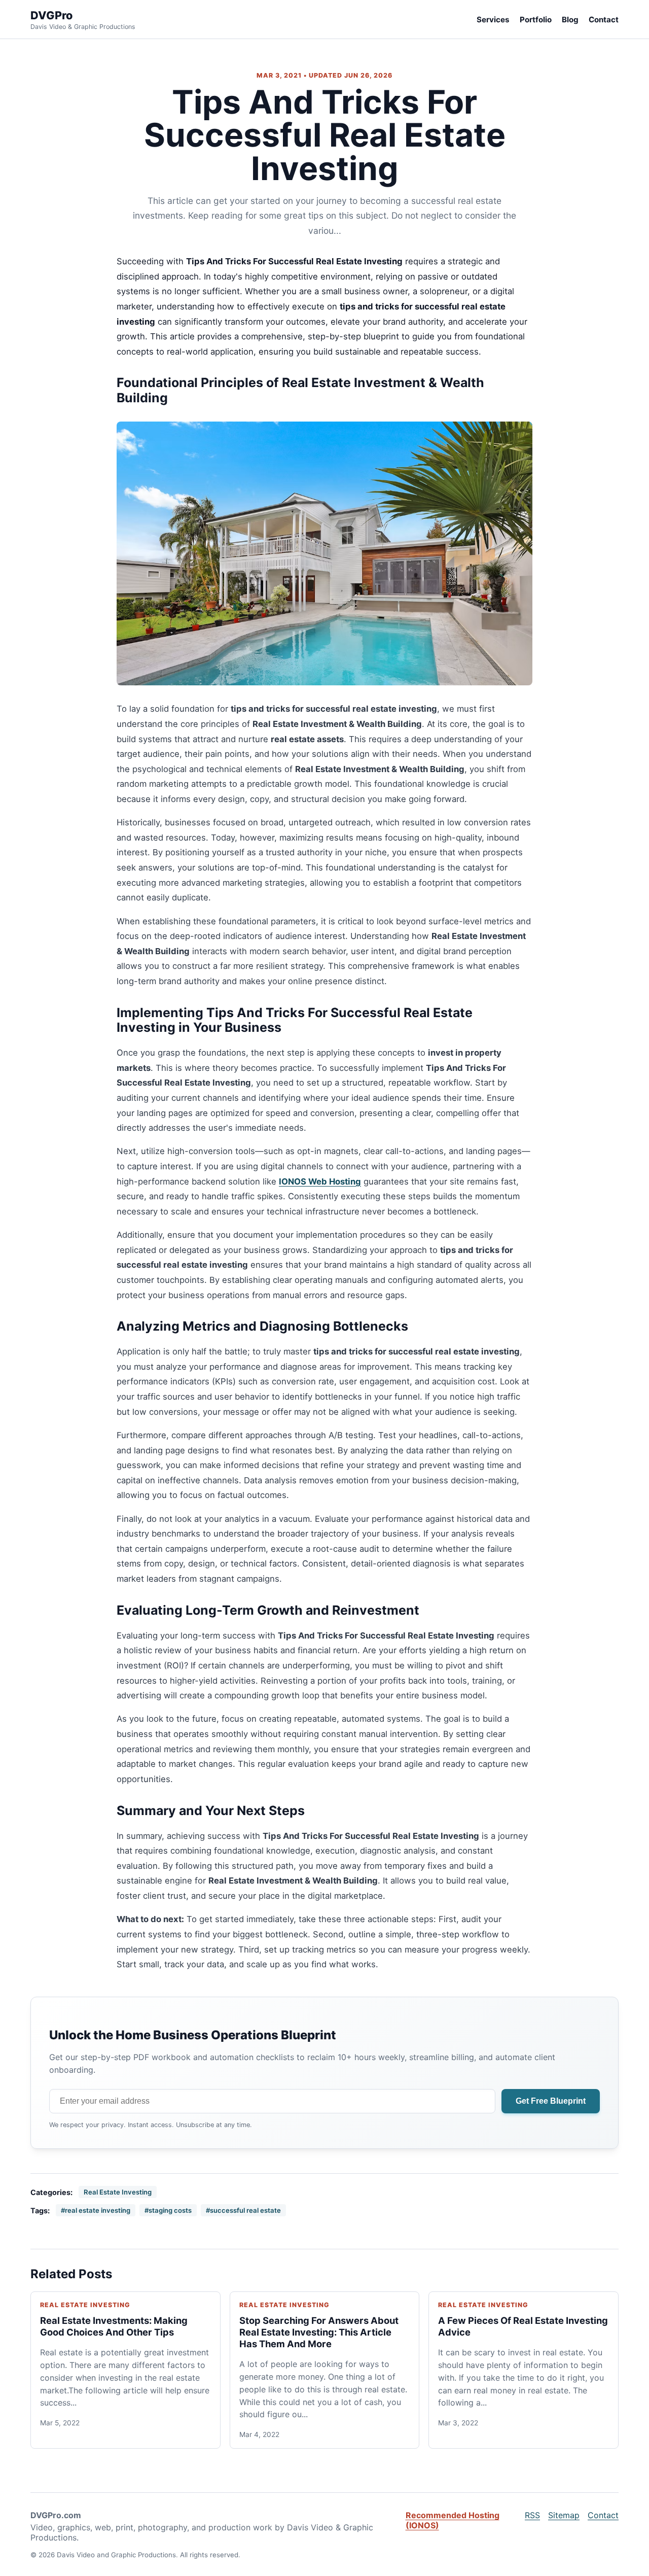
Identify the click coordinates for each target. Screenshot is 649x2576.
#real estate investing (96, 2210)
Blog (570, 20)
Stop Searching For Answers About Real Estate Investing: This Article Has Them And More (319, 2332)
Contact (604, 20)
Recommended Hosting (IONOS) (453, 2520)
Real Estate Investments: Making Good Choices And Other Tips (114, 2326)
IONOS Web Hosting (320, 1181)
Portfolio (536, 20)
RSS (532, 2515)
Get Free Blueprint (551, 2101)
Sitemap (564, 2515)
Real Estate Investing (118, 2192)
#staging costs (168, 2210)
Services (493, 20)
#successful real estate (243, 2210)
